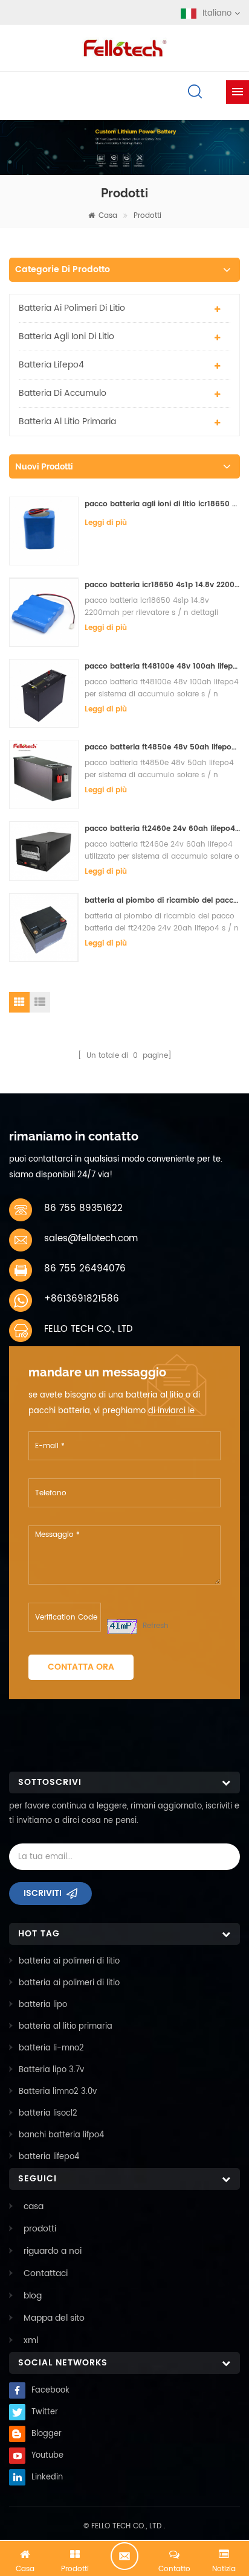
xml (31, 2340)
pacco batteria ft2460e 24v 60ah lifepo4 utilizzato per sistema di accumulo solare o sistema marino (162, 829)
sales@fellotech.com (91, 1239)
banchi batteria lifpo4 (61, 2135)
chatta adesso (124, 2556)
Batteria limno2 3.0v (58, 2092)
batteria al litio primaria (67, 421)
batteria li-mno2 (51, 2048)
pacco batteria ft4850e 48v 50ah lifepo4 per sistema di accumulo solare (162, 747)
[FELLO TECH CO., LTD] (124, 46)
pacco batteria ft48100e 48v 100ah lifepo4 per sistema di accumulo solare (162, 666)
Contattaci (46, 2273)
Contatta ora (81, 1667)
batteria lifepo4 (51, 365)
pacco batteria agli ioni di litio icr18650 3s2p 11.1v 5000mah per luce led (162, 504)
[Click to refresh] (122, 1627)
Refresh (156, 1626)
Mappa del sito (54, 2318)
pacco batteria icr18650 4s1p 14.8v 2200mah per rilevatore (162, 585)
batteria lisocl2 (48, 2113)
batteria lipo (43, 2005)
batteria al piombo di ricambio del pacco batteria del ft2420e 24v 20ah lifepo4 (162, 901)
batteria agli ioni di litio (66, 336)
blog (33, 2296)
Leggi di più (106, 523)
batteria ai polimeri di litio (72, 308)
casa (108, 216)
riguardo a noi (53, 2251)
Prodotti (147, 216)
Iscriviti (43, 1893)
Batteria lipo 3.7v (51, 2070)
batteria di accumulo (63, 393)
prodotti (40, 2229)
